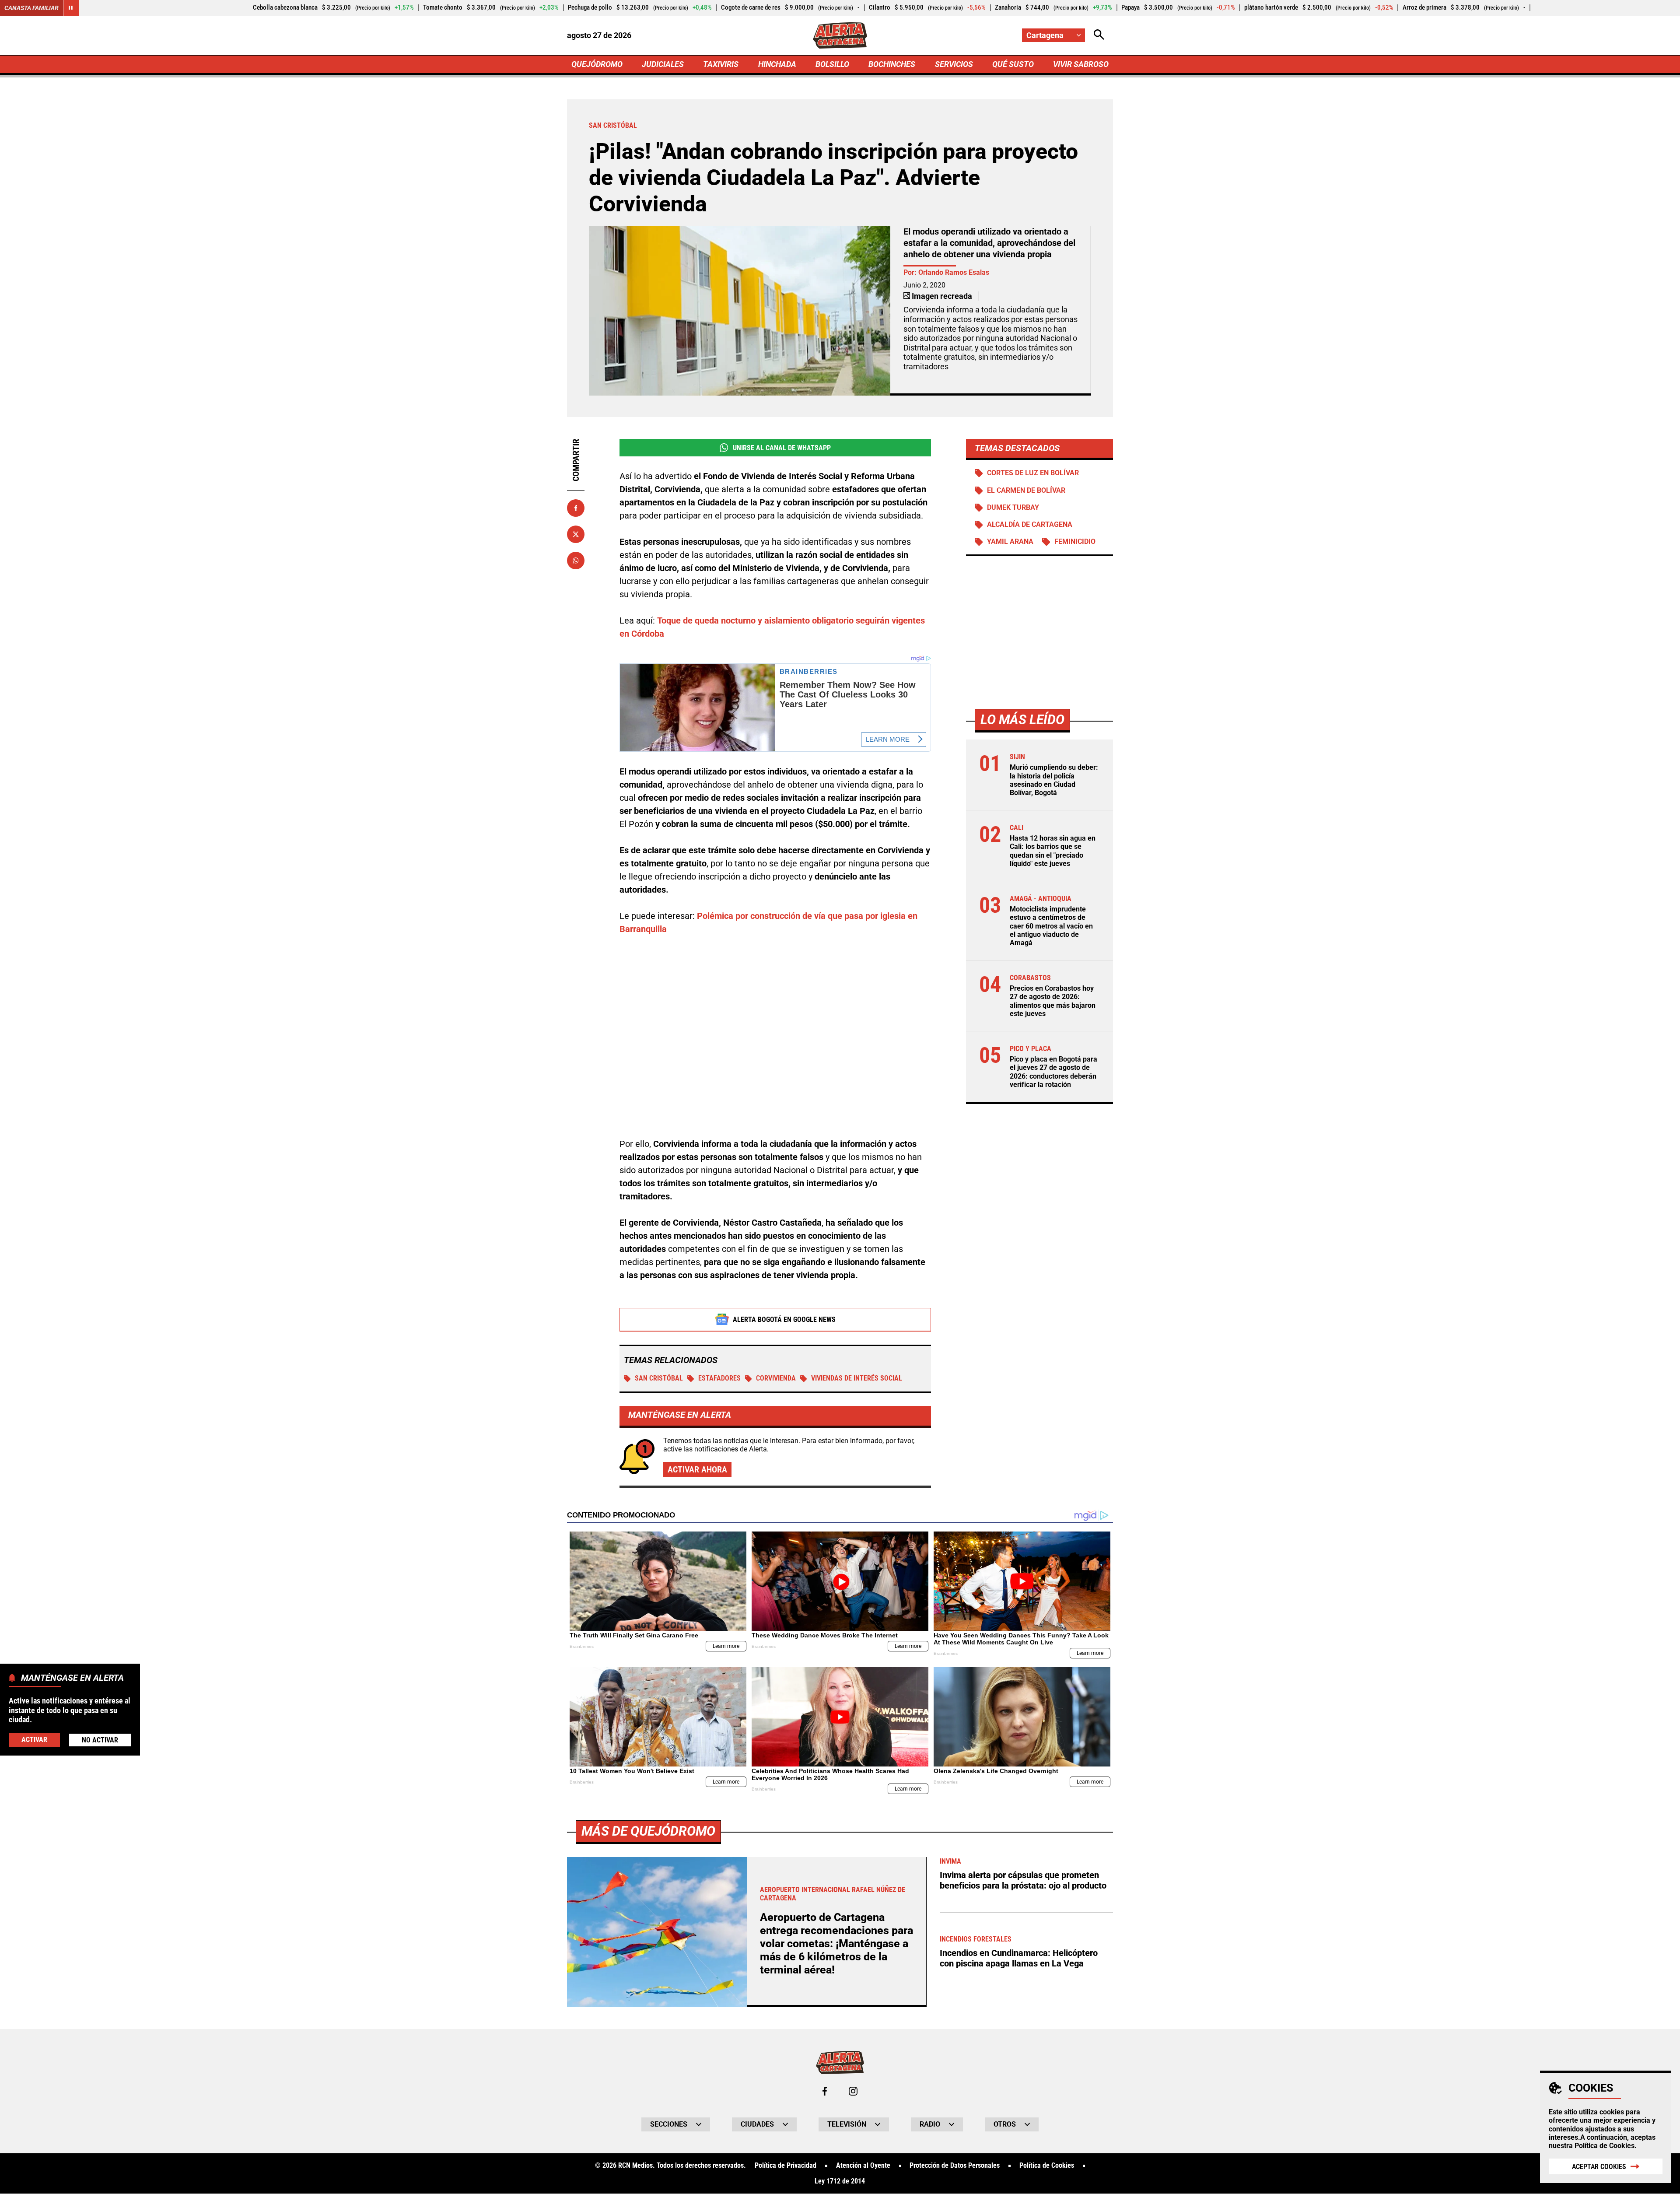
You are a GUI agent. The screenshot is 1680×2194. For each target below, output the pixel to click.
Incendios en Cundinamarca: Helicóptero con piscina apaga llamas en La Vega (1019, 1958)
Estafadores (719, 1378)
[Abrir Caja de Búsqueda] (1099, 35)
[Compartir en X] (576, 534)
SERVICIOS (954, 64)
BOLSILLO (832, 64)
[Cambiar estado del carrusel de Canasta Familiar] (71, 8)
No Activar (100, 1740)
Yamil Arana (1010, 542)
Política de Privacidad (786, 2166)
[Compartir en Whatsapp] (576, 561)
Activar (34, 1739)
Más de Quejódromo (648, 1831)
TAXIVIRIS (721, 64)
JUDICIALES (663, 64)
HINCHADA (777, 64)
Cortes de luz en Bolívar (1033, 473)
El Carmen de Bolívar (1026, 491)
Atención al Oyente (863, 2166)
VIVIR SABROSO (1081, 64)
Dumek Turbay (1013, 508)
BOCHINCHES (892, 64)
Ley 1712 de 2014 (840, 2181)
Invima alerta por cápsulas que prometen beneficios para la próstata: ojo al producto (1023, 1880)
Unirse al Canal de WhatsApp (782, 448)
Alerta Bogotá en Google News (784, 1320)
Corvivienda (776, 1378)
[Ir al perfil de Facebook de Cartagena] (825, 2091)
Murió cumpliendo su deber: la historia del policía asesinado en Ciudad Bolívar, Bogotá (1054, 780)
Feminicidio (1075, 542)
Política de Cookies (1605, 2146)
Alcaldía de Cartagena (1030, 525)
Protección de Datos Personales (955, 2166)
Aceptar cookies (1599, 2167)
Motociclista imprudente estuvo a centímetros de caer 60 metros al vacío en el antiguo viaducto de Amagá (1051, 926)
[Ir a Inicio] (840, 35)
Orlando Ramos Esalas (954, 272)
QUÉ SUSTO (1013, 64)
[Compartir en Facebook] (576, 508)
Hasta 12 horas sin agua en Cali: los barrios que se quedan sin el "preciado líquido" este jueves (1053, 851)
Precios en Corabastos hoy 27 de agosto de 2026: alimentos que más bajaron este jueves (1053, 1001)
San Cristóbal (659, 1378)
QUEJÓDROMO (597, 64)
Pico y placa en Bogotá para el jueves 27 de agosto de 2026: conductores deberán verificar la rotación (1053, 1072)
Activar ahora (697, 1469)
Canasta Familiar (31, 8)
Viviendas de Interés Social (857, 1378)
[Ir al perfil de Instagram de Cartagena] (853, 2091)
